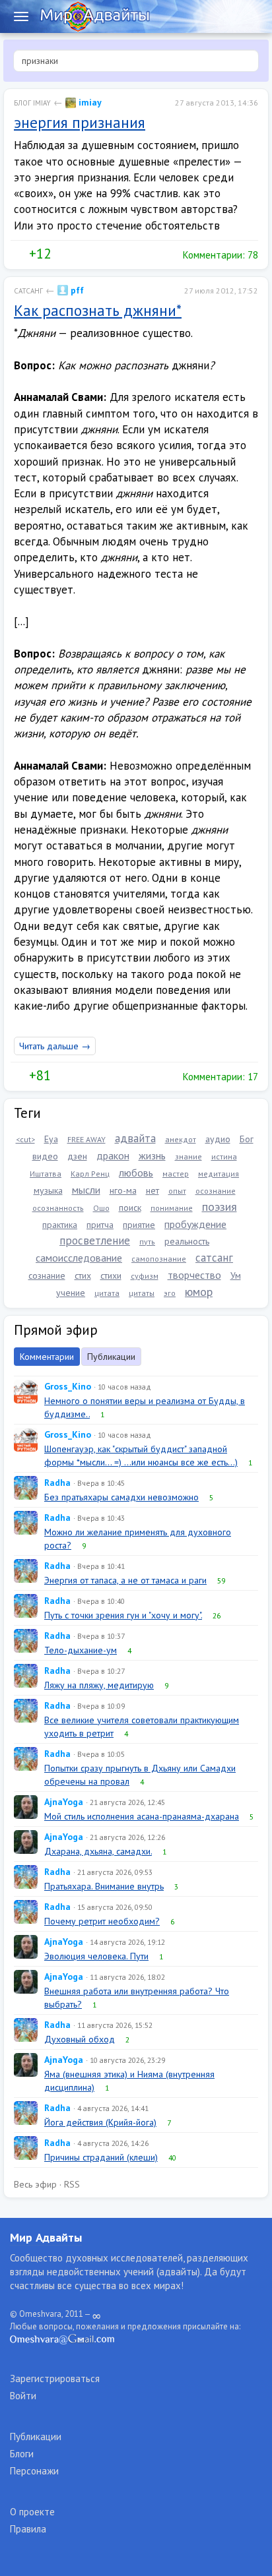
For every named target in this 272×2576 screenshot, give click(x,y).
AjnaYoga (64, 1802)
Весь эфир (35, 2184)
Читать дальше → (55, 1046)
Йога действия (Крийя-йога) (100, 2122)
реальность (187, 1241)
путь (147, 1242)
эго (170, 1293)
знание (188, 1156)
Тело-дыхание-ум (81, 1650)
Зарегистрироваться (55, 2378)
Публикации (111, 1357)
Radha (57, 1483)
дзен (77, 1156)
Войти (23, 2396)
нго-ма (123, 1190)
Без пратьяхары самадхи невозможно (121, 1497)
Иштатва (46, 1174)
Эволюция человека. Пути (96, 1956)
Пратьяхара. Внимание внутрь (104, 1886)
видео (45, 1156)
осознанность (58, 1208)
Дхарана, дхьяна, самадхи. (98, 1851)
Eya (51, 1139)
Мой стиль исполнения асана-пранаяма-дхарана (142, 1816)
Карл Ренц (90, 1174)
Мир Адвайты (46, 2237)
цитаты (142, 1293)
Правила (28, 2529)
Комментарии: (219, 255)
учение (71, 1293)
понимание (172, 1208)
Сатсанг (28, 291)
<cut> (25, 1139)
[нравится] (19, 254)
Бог (247, 1139)
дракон (113, 1155)
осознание (216, 1191)
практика (60, 1225)
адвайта (135, 1138)
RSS (72, 2184)
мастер (176, 1174)
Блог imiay (32, 103)
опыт (177, 1191)
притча (100, 1225)
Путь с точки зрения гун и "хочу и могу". (123, 1615)
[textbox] (136, 61)
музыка (48, 1190)
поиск (130, 1208)
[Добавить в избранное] (88, 254)
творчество (194, 1275)
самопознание (159, 1259)
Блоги (22, 2454)
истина (224, 1156)
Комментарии (47, 1357)
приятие (139, 1225)
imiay (89, 102)
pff (76, 290)
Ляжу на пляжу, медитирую (99, 1685)
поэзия (220, 1207)
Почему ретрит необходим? (102, 1921)
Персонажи (34, 2471)
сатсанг (214, 1258)
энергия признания (80, 122)
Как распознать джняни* (98, 310)
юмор (199, 1292)
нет (153, 1190)
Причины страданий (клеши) (101, 2157)
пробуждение (195, 1224)
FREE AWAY (86, 1139)
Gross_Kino (68, 1386)
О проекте (32, 2512)
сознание (47, 1275)
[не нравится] (61, 254)
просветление (95, 1241)
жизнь (152, 1155)
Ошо (101, 1208)
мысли (86, 1190)
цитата (107, 1293)
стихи (111, 1275)
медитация (219, 1174)
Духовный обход (80, 2039)
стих (83, 1275)
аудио (218, 1139)
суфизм (145, 1276)
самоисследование (79, 1258)
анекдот (181, 1139)
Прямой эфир (56, 1330)
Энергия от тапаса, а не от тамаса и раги (125, 1580)
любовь (136, 1173)
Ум (236, 1275)
